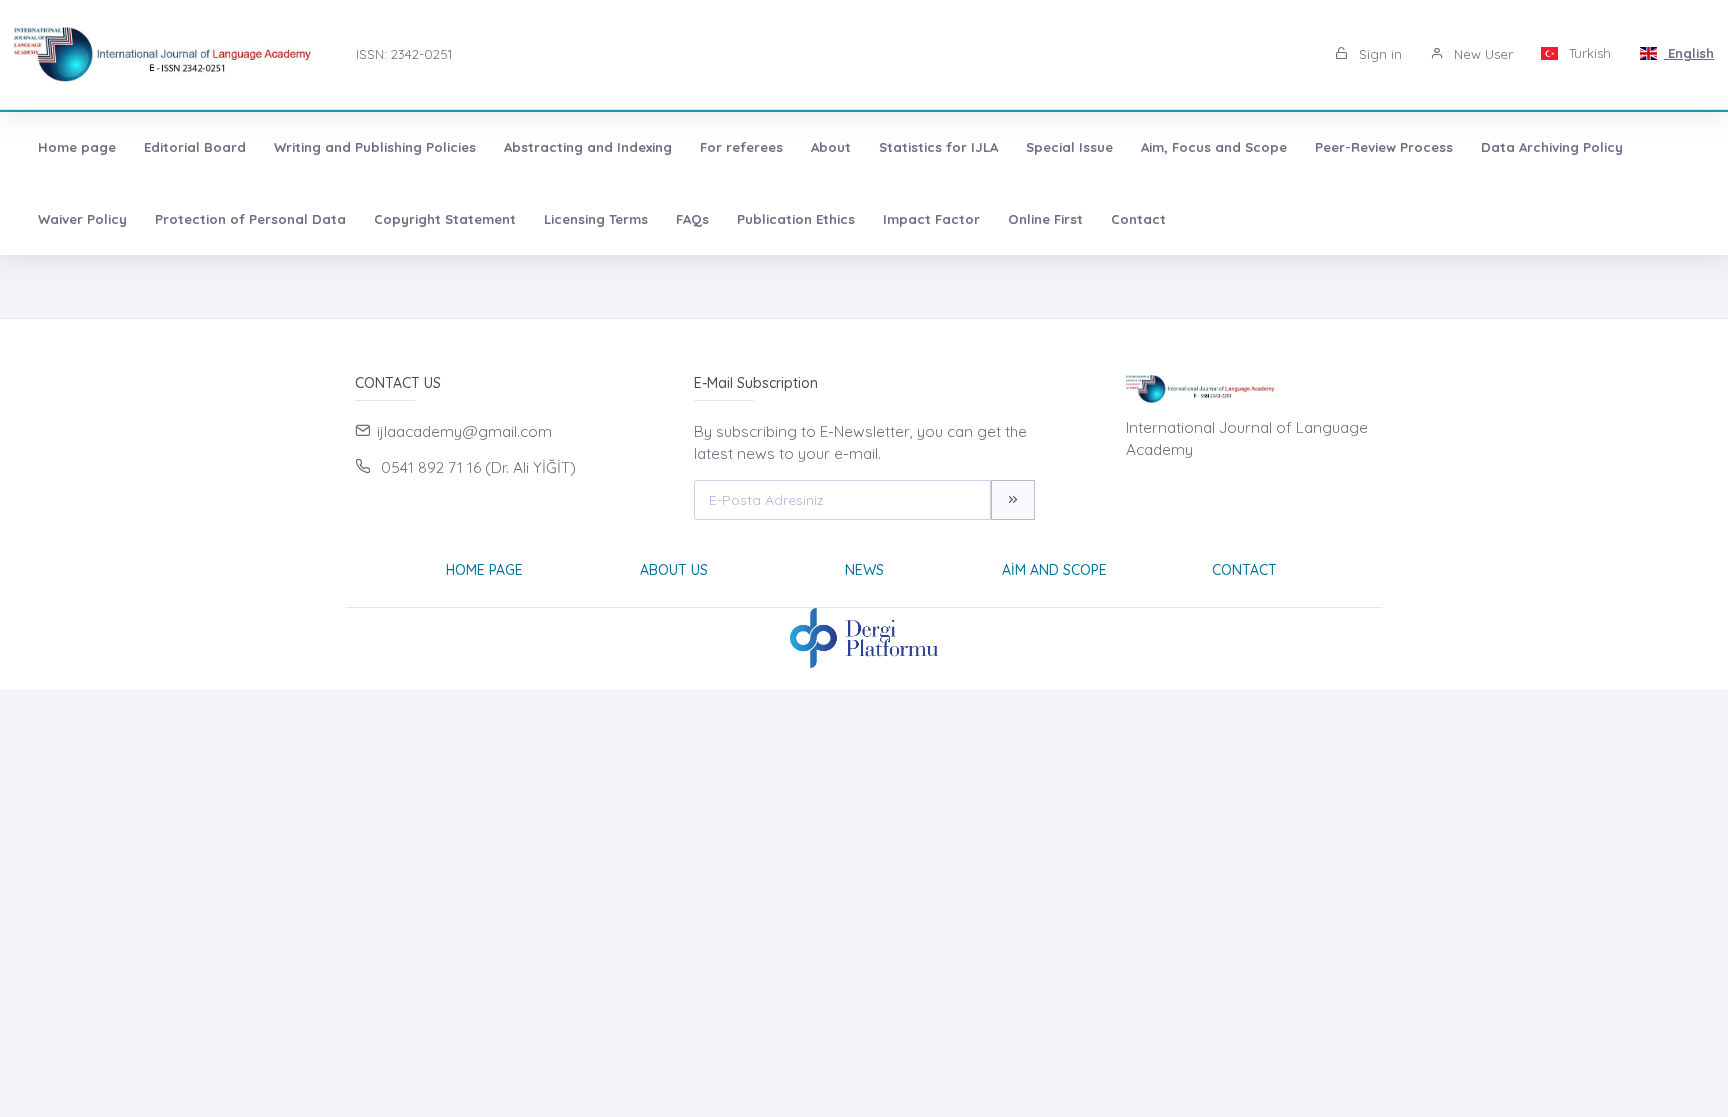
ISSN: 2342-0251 (404, 54)
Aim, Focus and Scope (1214, 147)
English (1689, 53)
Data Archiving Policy (1552, 147)
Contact (1138, 219)
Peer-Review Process (1384, 147)
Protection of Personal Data (250, 219)
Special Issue (1069, 147)
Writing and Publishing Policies (375, 147)
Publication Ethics (796, 219)
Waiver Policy (82, 219)
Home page (77, 147)
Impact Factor (931, 219)
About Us (674, 570)
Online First (1045, 219)
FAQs (692, 219)
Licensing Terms (596, 219)
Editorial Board (195, 147)
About (831, 147)
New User (1481, 54)
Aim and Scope (1054, 570)
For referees (741, 147)
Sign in (1378, 54)
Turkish (1588, 53)
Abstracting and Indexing (588, 147)
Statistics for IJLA (938, 147)
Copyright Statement (445, 219)
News (864, 570)
